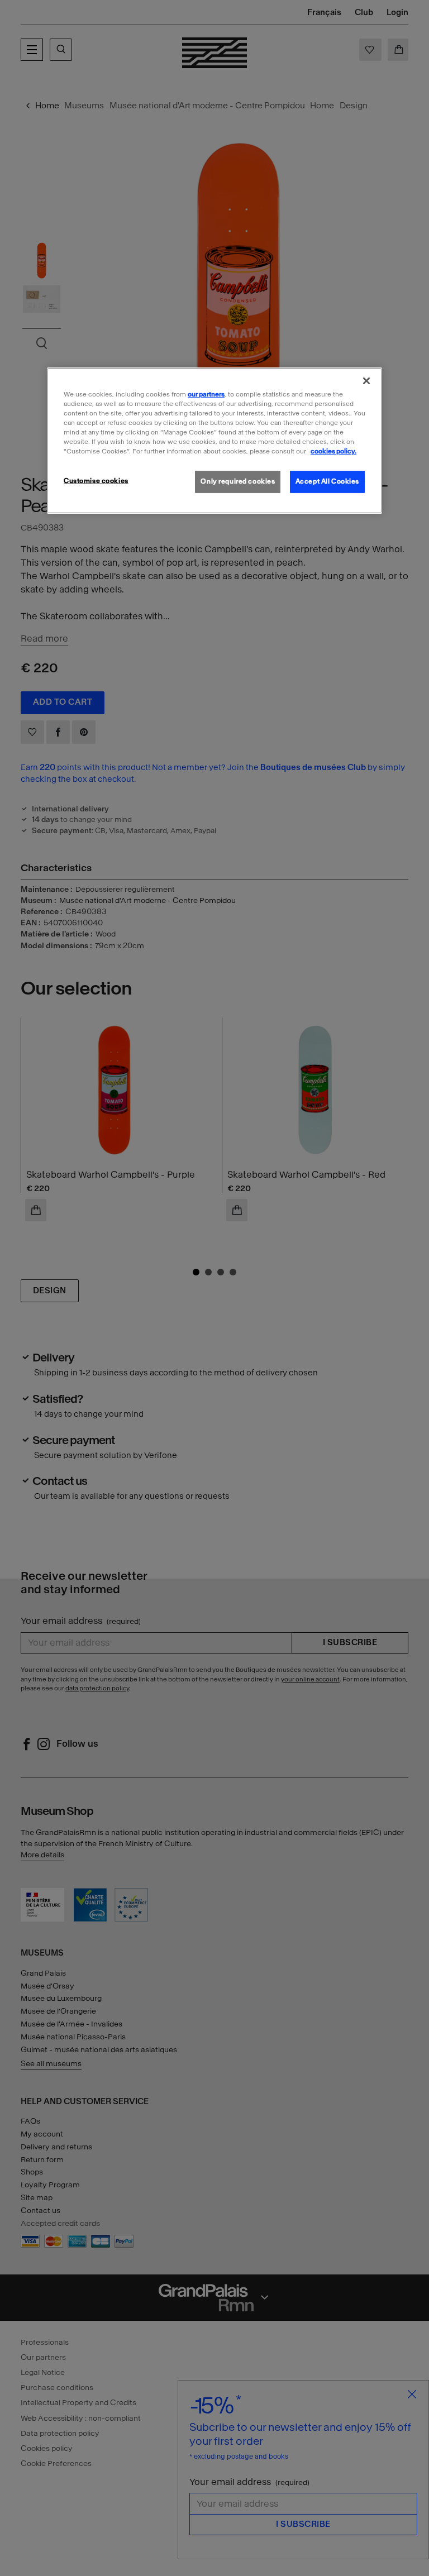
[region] (214, 441)
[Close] (366, 381)
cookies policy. (333, 451)
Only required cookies (238, 481)
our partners (206, 394)
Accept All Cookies (327, 481)
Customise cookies (96, 481)
